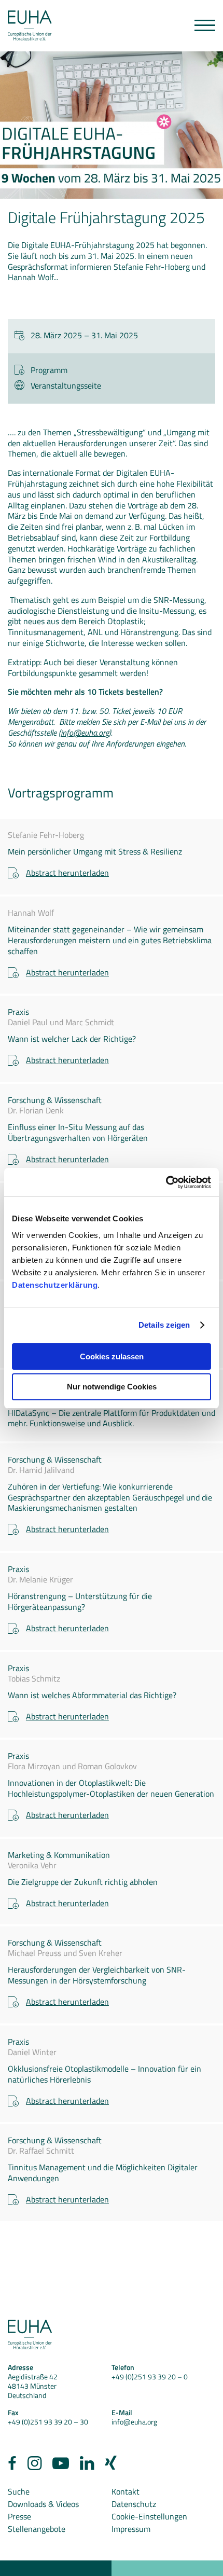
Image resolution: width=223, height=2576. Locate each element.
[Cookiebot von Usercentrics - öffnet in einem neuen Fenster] (166, 1182)
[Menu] (205, 25)
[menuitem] (12, 2466)
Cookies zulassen (112, 1356)
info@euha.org (85, 733)
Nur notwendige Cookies (112, 1387)
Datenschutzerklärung (55, 1285)
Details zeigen (164, 1325)
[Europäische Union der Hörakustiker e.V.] (30, 26)
